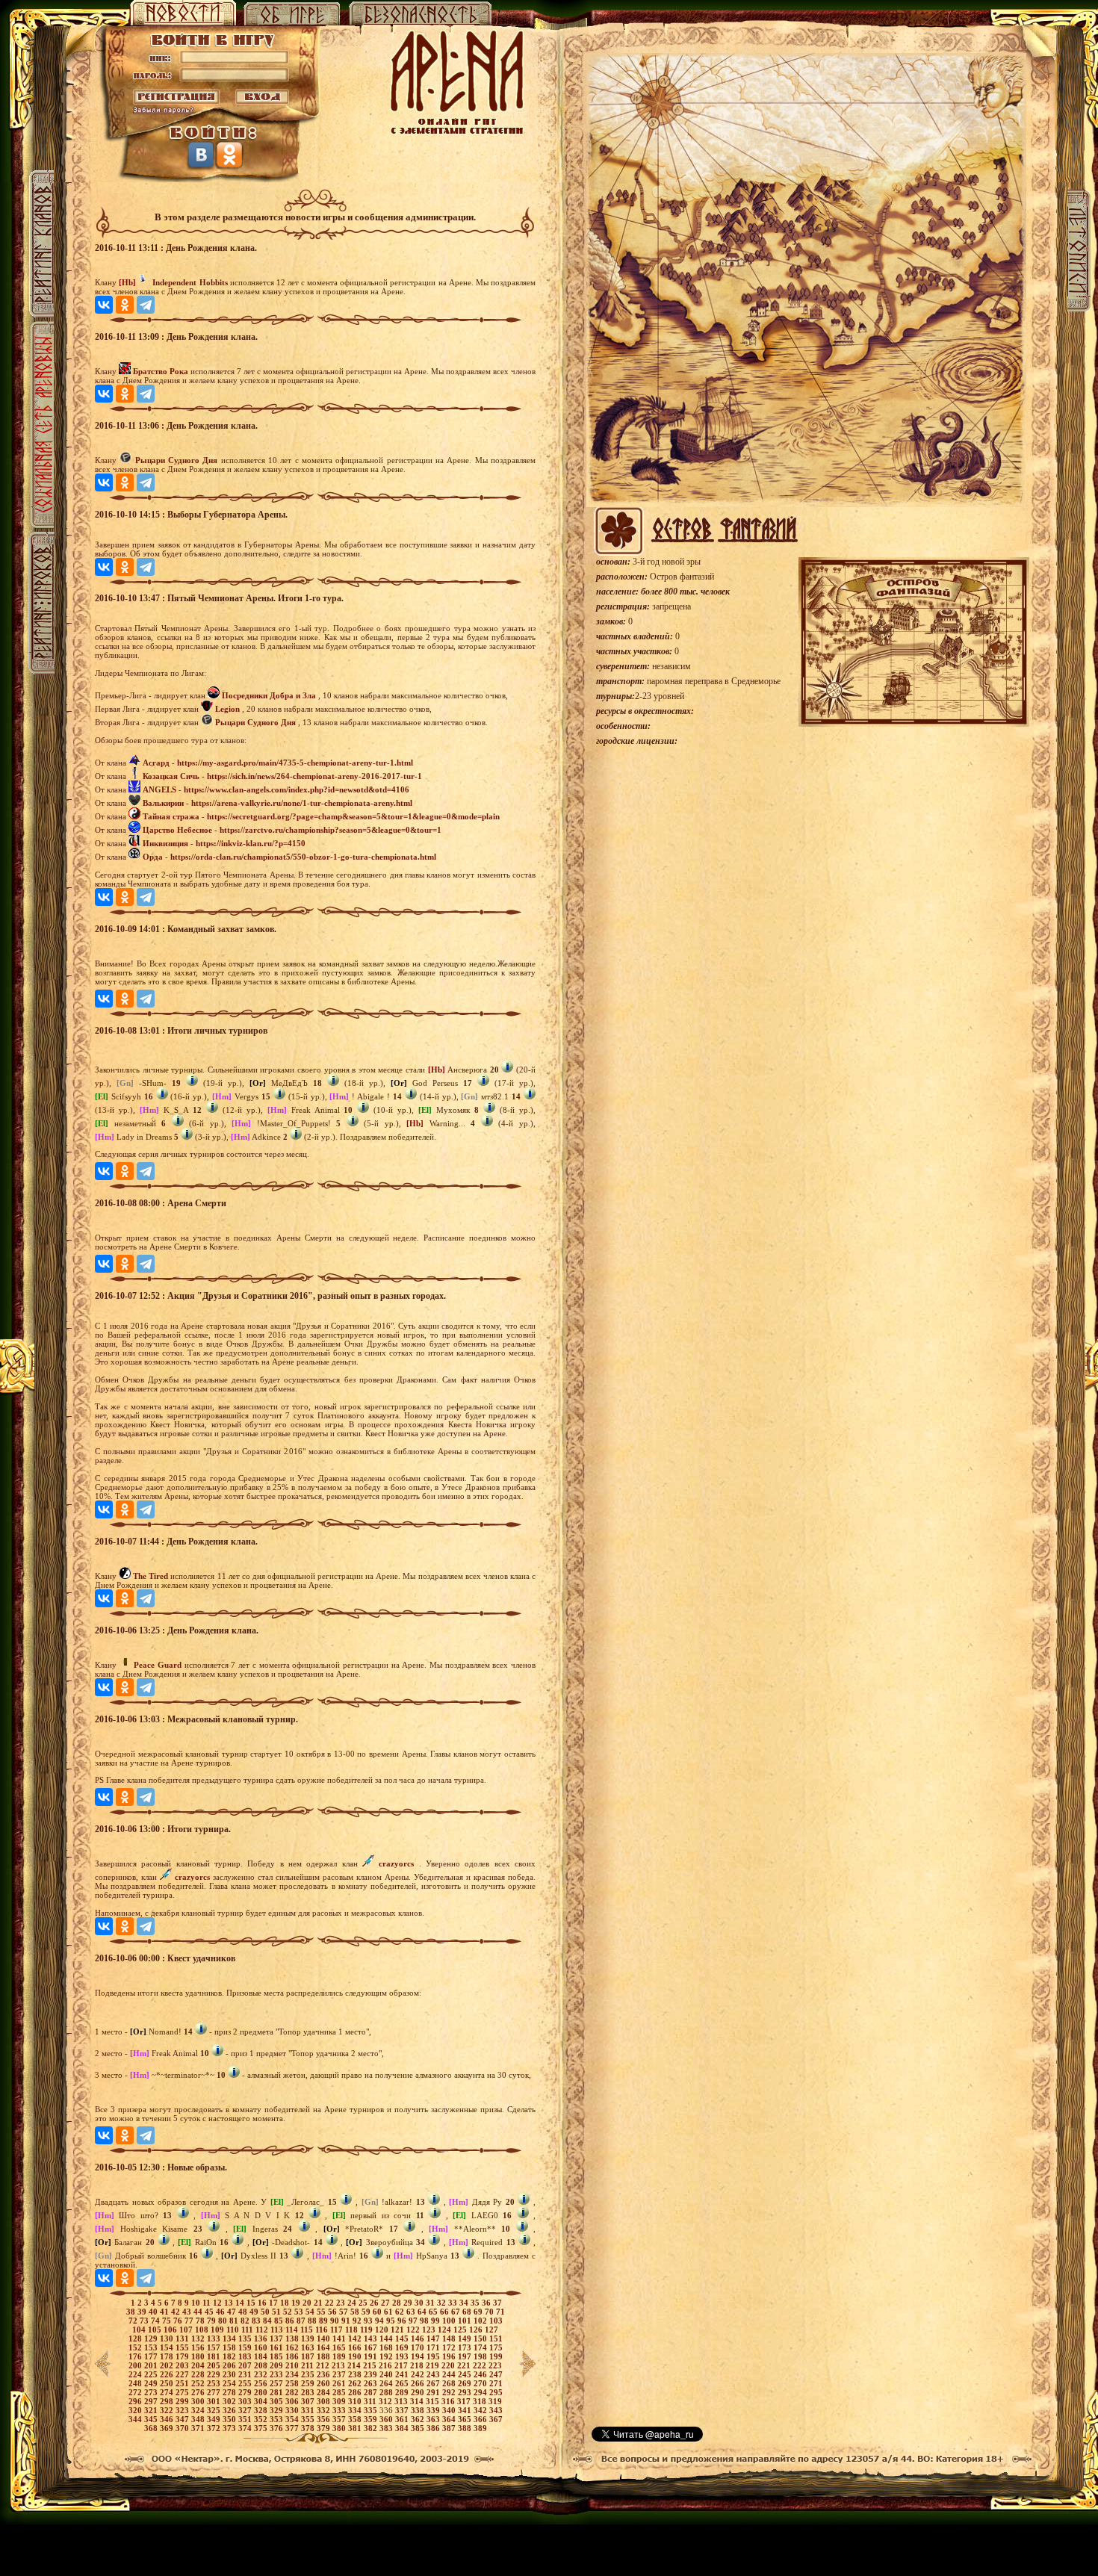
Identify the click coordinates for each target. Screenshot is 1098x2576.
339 (434, 2410)
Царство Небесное (177, 830)
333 (340, 2410)
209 (277, 2365)
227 (183, 2374)
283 (309, 2392)
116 (323, 2330)
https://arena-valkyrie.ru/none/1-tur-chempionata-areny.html (302, 803)
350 (230, 2419)
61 (390, 2312)
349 (215, 2419)
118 (353, 2330)
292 (450, 2392)
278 (230, 2392)
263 (372, 2383)
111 (248, 2330)
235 (309, 2374)
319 (495, 2401)
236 (325, 2374)
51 (277, 2312)
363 (434, 2419)
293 (466, 2392)
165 (340, 2347)
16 (263, 2303)
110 (234, 2330)
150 (481, 2338)
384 (403, 2428)
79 (213, 2321)
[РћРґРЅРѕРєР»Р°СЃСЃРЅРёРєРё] (125, 305)
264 (387, 2383)
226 (168, 2374)
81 (235, 2321)
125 (461, 2330)
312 (387, 2401)
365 (466, 2419)
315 (434, 2401)
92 (358, 2321)
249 (152, 2383)
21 (319, 2303)
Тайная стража (171, 816)
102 (481, 2321)
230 (230, 2374)
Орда (153, 857)
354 (293, 2419)
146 (419, 2338)
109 (218, 2330)
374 (246, 2428)
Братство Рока (161, 371)
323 (183, 2410)
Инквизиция (165, 843)
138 (293, 2338)
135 (246, 2338)
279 (246, 2392)
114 (293, 2330)
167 (372, 2347)
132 (199, 2338)
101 (466, 2321)
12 (218, 2303)
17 (274, 2303)
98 (425, 2321)
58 (356, 2312)
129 (152, 2338)
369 (168, 2428)
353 (277, 2419)
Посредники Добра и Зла (269, 695)
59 (367, 2312)
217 (402, 2365)
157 (215, 2347)
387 (450, 2428)
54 (311, 2312)
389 (480, 2428)
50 (266, 2312)
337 (403, 2410)
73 (145, 2321)
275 (183, 2392)
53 (300, 2312)
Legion (227, 709)
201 (152, 2365)
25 (364, 2303)
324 (199, 2410)
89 (325, 2321)
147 (434, 2338)
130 (168, 2338)
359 (372, 2419)
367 (496, 2419)
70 (490, 2312)
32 (443, 2303)
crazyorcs (396, 1863)
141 (340, 2338)
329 (277, 2410)
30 (420, 2303)
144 (387, 2338)
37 (497, 2303)
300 (199, 2401)
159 (246, 2347)
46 (221, 2312)
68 (468, 2312)
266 (419, 2383)
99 (437, 2321)
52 (289, 2312)
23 (342, 2303)
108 (203, 2330)
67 (457, 2312)
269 (466, 2383)
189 (340, 2356)
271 (496, 2383)
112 (263, 2330)
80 (224, 2321)
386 (434, 2428)
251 (183, 2383)
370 (183, 2428)
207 (246, 2365)
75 (168, 2321)
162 (293, 2347)
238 (356, 2374)
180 (199, 2356)
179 (183, 2356)
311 (371, 2401)
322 (168, 2410)
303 (246, 2401)
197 (466, 2356)
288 (387, 2392)
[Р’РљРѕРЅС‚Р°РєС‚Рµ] (104, 305)
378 (309, 2428)
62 (401, 2312)
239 (372, 2374)
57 (345, 2312)
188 (325, 2356)
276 (199, 2392)
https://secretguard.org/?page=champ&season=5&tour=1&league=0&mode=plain (353, 816)
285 (340, 2392)
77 (190, 2321)
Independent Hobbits (190, 282)
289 (403, 2392)
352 (262, 2419)
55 (322, 2312)
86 (291, 2321)
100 (450, 2321)
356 (325, 2419)
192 (387, 2356)
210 (293, 2365)
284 (325, 2392)
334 (356, 2410)
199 (496, 2356)
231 (246, 2374)
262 (356, 2383)
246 (481, 2374)
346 (168, 2419)
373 (230, 2428)
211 (308, 2365)
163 (309, 2347)
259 (309, 2383)
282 (293, 2392)
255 (246, 2383)
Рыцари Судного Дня (177, 460)
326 (230, 2410)
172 (450, 2347)
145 (403, 2338)
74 (156, 2321)
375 (262, 2428)
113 (278, 2330)
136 (262, 2338)
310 (356, 2401)
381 (356, 2428)
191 (372, 2356)
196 (450, 2356)
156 (199, 2347)
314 (418, 2401)
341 (466, 2410)
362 (419, 2419)
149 (466, 2338)
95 (392, 2321)
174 (481, 2347)
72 (134, 2321)
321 (152, 2410)
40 (154, 2312)
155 (183, 2347)
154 (168, 2347)
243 (434, 2374)
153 (152, 2347)
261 (340, 2383)
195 (434, 2356)
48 (244, 2312)
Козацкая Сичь (171, 776)
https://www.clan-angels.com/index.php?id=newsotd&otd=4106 (297, 789)
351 (246, 2419)
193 (403, 2356)
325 (215, 2410)
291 (434, 2392)
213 (339, 2365)
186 (293, 2356)
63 (412, 2312)
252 (199, 2383)
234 (293, 2374)
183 (246, 2356)
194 (419, 2356)
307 (309, 2401)
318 (481, 2401)
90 (336, 2321)
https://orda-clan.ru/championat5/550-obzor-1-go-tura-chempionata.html (303, 857)
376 (277, 2428)
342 (481, 2410)
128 (136, 2338)
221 (465, 2365)
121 (398, 2330)
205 (215, 2365)
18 (286, 2303)
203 (183, 2365)
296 (136, 2401)
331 (309, 2410)
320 (136, 2410)
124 (446, 2330)
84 (269, 2321)
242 (419, 2374)
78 (201, 2321)
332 (325, 2410)
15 (252, 2303)
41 (165, 2312)
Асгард (156, 763)
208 (262, 2365)
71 (500, 2312)
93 (369, 2321)
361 (403, 2419)
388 (466, 2428)
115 (308, 2330)
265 (403, 2383)
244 (450, 2374)
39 (143, 2312)
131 (183, 2338)
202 (168, 2365)
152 (136, 2347)
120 (383, 2330)
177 (152, 2356)
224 (136, 2374)
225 (152, 2374)
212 (324, 2365)
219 (434, 2365)
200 (136, 2365)
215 (371, 2365)
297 (152, 2401)
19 (297, 2303)
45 (210, 2312)
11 (208, 2303)
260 (325, 2383)
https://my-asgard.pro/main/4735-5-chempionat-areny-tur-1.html (295, 763)
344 (136, 2419)
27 (387, 2303)
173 (466, 2347)
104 (140, 2330)
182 (230, 2356)
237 (340, 2374)
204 (199, 2365)
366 (481, 2419)
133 (215, 2338)
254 (230, 2383)
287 (372, 2392)
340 (450, 2410)
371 (199, 2428)
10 (197, 2303)
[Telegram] (146, 305)
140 (325, 2338)
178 (168, 2356)
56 (334, 2312)
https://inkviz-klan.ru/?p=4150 (251, 843)
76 (179, 2321)
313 (402, 2401)
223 (495, 2365)
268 (450, 2383)
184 (262, 2356)
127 (491, 2330)
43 (188, 2312)
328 (262, 2410)
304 (262, 2401)
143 (372, 2338)
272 (136, 2392)
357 (340, 2419)
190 (356, 2356)
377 (293, 2428)
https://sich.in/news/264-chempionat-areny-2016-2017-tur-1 (314, 776)
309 (340, 2401)
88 (313, 2321)
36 (487, 2303)
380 (340, 2428)
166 (356, 2347)
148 (450, 2338)
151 (496, 2338)
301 (215, 2401)
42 (177, 2312)
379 (325, 2428)
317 (465, 2401)
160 (262, 2347)
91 (347, 2321)
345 (152, 2419)
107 (187, 2330)
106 (171, 2330)
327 (246, 2410)
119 (367, 2330)
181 (215, 2356)
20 (308, 2303)
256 (262, 2383)
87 (302, 2321)
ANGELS (159, 789)
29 (409, 2303)
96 (403, 2321)
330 (293, 2410)
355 (309, 2419)
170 (419, 2347)
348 (199, 2419)
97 (414, 2321)
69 (479, 2312)
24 (353, 2303)
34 (465, 2303)
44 (199, 2312)
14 (241, 2303)
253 (215, 2383)
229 (215, 2374)
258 (293, 2383)
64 (423, 2312)
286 (356, 2392)
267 (434, 2383)
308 (325, 2401)
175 (496, 2347)
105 (156, 2330)
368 (152, 2428)
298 (168, 2401)
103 (496, 2321)
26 (375, 2303)
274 (168, 2392)
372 (215, 2428)
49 (255, 2312)
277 (215, 2392)
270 (481, 2383)
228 (199, 2374)
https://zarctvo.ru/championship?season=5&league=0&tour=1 (331, 830)
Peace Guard (158, 1665)
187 (309, 2356)
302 (230, 2401)
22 (331, 2303)
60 (378, 2312)
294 (481, 2392)
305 (277, 2401)
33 (454, 2303)
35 (476, 2303)
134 (230, 2338)
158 (230, 2347)
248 (136, 2383)
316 (449, 2401)
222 (481, 2365)
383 (387, 2428)
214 (355, 2365)
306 (293, 2401)
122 (414, 2330)
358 (356, 2419)
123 (430, 2330)
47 (233, 2312)
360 (387, 2419)
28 (398, 2303)
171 (434, 2347)
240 (387, 2374)
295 (496, 2392)
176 (136, 2356)
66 (446, 2312)
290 (419, 2392)
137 (277, 2338)
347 (183, 2419)
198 (481, 2356)
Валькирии (163, 803)
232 (262, 2374)
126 (477, 2330)
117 (338, 2330)
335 (372, 2410)
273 (152, 2392)
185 (277, 2356)
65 (434, 2312)
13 (230, 2303)
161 (277, 2347)
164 (325, 2347)
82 (246, 2321)
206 (230, 2365)
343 (496, 2410)
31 (431, 2303)
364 (450, 2419)
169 (403, 2347)
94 (381, 2321)
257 (277, 2383)
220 (449, 2365)
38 (132, 2312)
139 (309, 2338)
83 (257, 2321)
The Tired (151, 1576)
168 (387, 2347)
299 (183, 2401)
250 (168, 2383)
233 (277, 2374)
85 (280, 2321)
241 (403, 2374)
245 (466, 2374)
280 (262, 2392)
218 (418, 2365)
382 (372, 2428)
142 (356, 2338)
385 (419, 2428)
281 (277, 2392)
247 (496, 2374)
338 (419, 2410)
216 (387, 2365)
